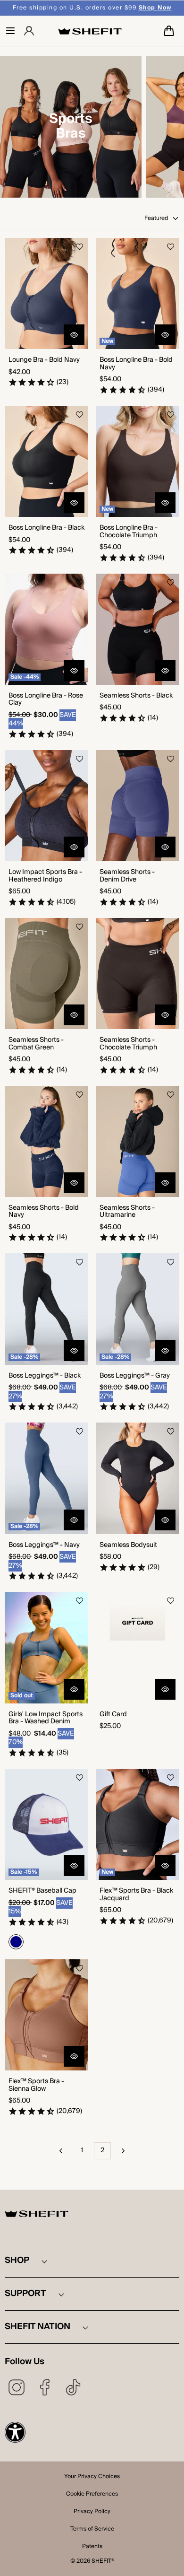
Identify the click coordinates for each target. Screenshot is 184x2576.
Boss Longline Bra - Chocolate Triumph (129, 532)
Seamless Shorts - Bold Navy (44, 1212)
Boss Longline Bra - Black (46, 528)
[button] (10, 31)
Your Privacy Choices (92, 2477)
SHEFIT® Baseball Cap (42, 1891)
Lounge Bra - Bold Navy (44, 360)
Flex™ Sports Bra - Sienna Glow (36, 2085)
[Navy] (16, 1942)
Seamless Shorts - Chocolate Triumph (128, 1044)
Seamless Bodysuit (128, 1545)
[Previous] (61, 2151)
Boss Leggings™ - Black (45, 1376)
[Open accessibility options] (15, 2432)
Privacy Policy (92, 2512)
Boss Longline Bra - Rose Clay (46, 700)
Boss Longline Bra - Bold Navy (136, 364)
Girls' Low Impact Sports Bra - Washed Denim (46, 1718)
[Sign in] (29, 31)
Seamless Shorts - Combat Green (36, 1044)
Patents (92, 2547)
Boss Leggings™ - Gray (135, 1376)
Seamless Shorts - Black (136, 696)
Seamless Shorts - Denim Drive (127, 876)
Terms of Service (92, 2530)
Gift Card (113, 1715)
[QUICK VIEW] (74, 335)
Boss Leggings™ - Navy (44, 1545)
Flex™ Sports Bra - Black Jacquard (136, 1895)
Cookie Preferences (92, 2495)
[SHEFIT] (90, 31)
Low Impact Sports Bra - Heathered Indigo (45, 876)
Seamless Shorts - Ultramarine (127, 1212)
